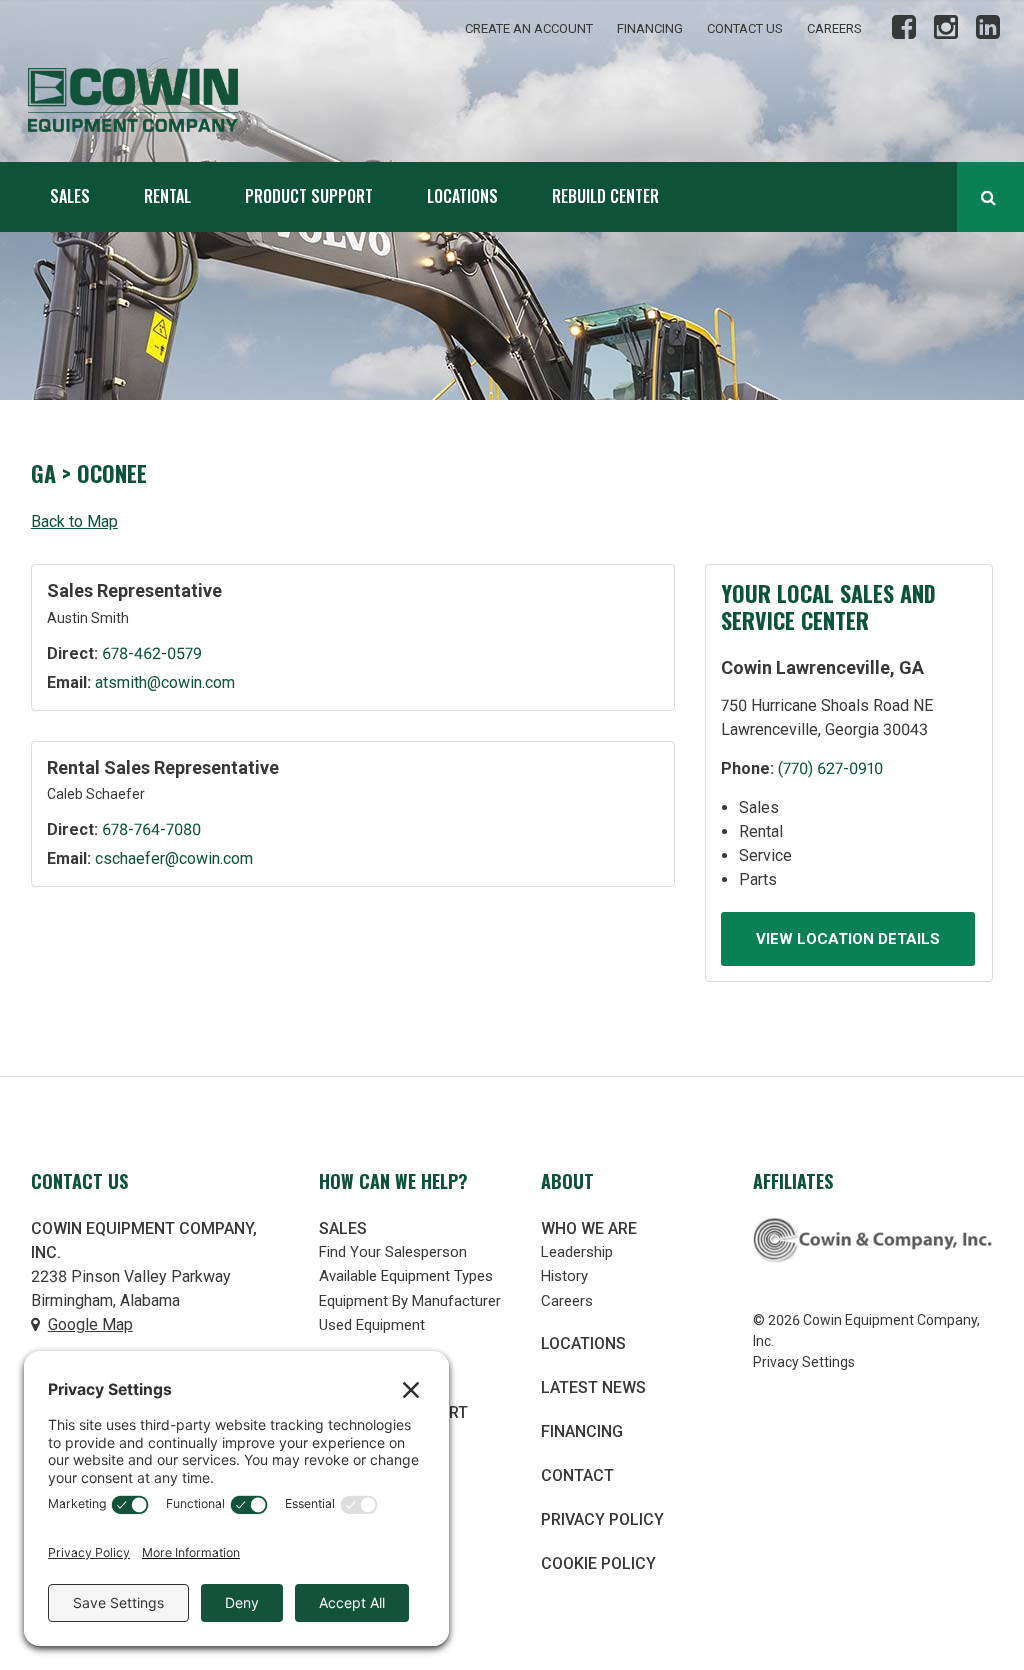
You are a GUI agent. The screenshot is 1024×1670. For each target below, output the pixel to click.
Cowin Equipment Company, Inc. (168, 100)
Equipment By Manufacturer (410, 1301)
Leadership (577, 1252)
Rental (167, 196)
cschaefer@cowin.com (174, 858)
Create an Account (529, 28)
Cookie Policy (598, 1563)
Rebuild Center (605, 196)
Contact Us (745, 28)
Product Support (309, 196)
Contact (577, 1475)
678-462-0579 (152, 653)
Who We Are (589, 1228)
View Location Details (848, 939)
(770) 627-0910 (830, 768)
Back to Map (74, 521)
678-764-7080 (151, 829)
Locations (462, 196)
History (564, 1276)
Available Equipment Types (406, 1276)
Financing (650, 28)
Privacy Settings (804, 1362)
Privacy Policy (602, 1519)
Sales (70, 196)
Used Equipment (372, 1325)
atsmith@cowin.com (165, 682)
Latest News (593, 1387)
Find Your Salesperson (393, 1252)
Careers (834, 28)
